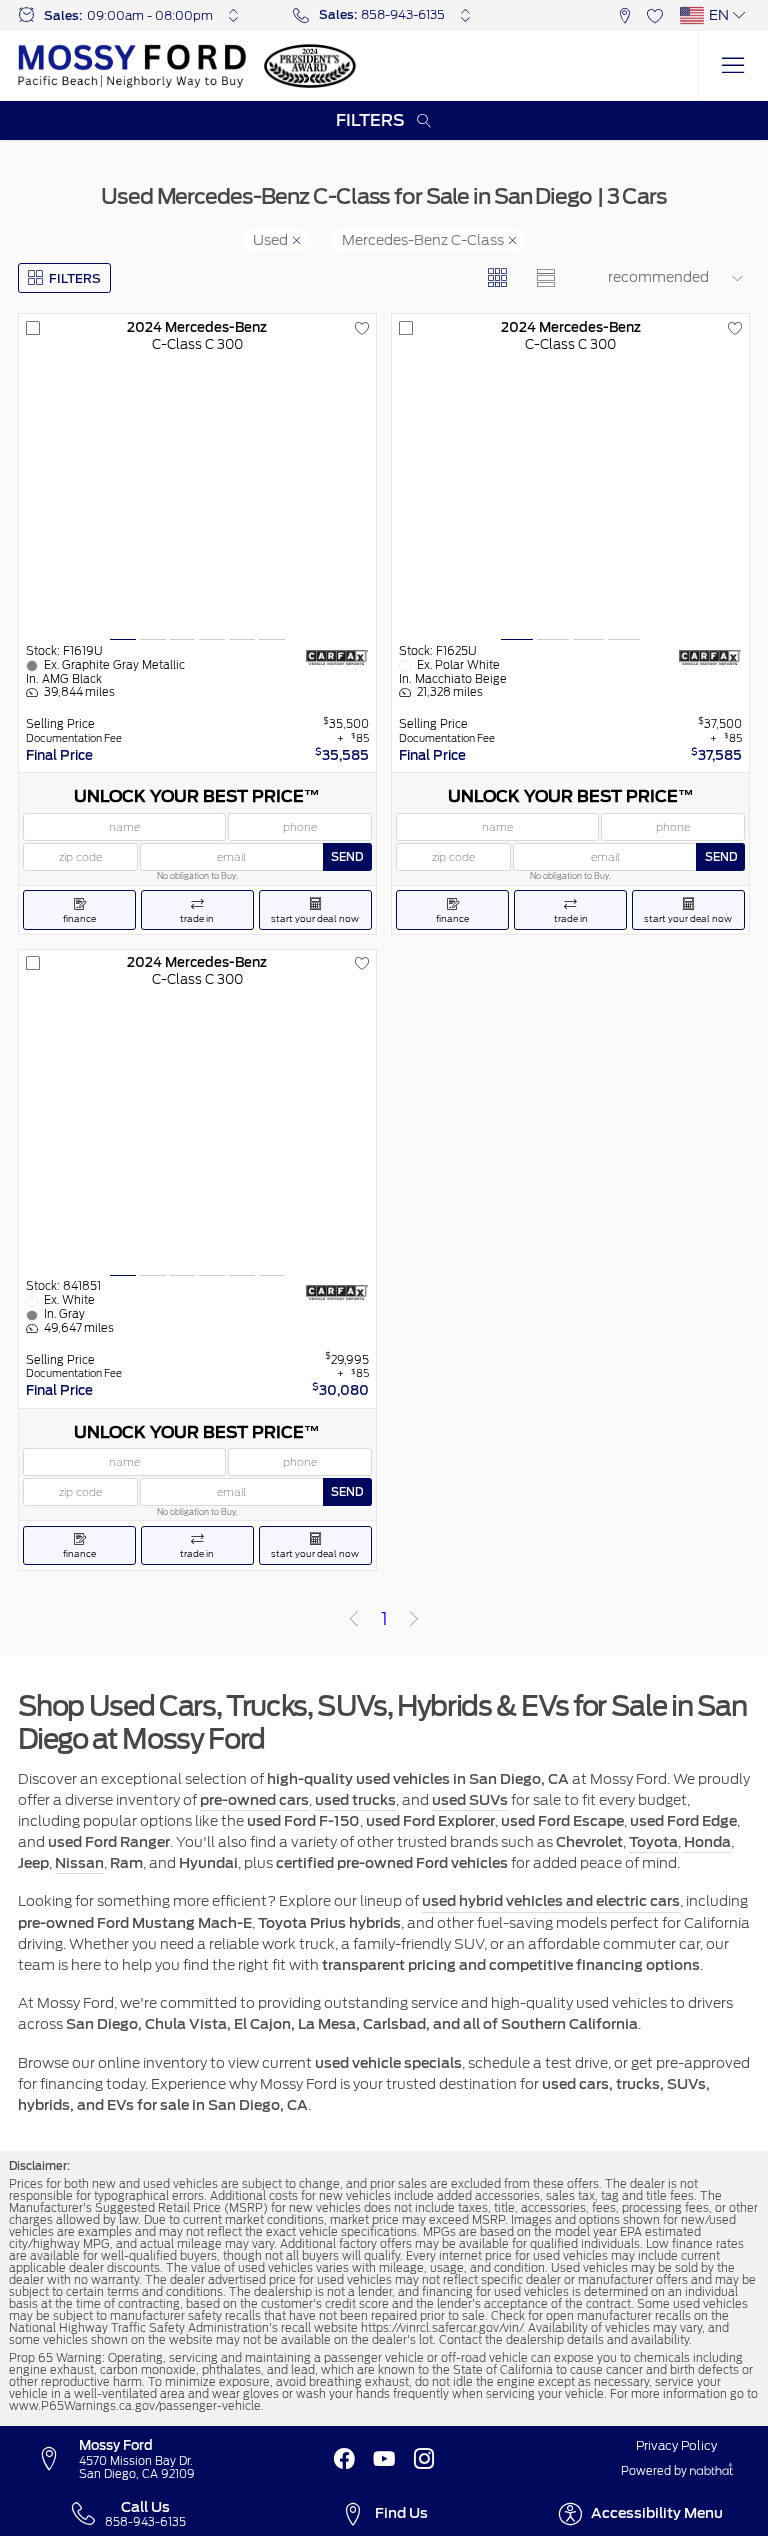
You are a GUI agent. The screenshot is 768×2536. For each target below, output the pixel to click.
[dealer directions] (57, 2460)
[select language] (740, 15)
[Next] (414, 1619)
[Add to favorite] (362, 329)
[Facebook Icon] (344, 2459)
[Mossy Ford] (132, 66)
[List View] (546, 278)
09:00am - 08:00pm (150, 15)
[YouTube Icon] (384, 2459)
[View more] (233, 15)
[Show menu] (733, 66)
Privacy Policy (676, 2446)
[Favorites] (655, 15)
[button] (624, 15)
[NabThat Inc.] (711, 2471)
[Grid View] (497, 278)
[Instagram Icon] (424, 2459)
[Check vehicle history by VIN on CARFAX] (336, 657)
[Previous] (354, 1619)
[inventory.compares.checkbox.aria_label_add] (33, 329)
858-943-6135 (403, 14)
